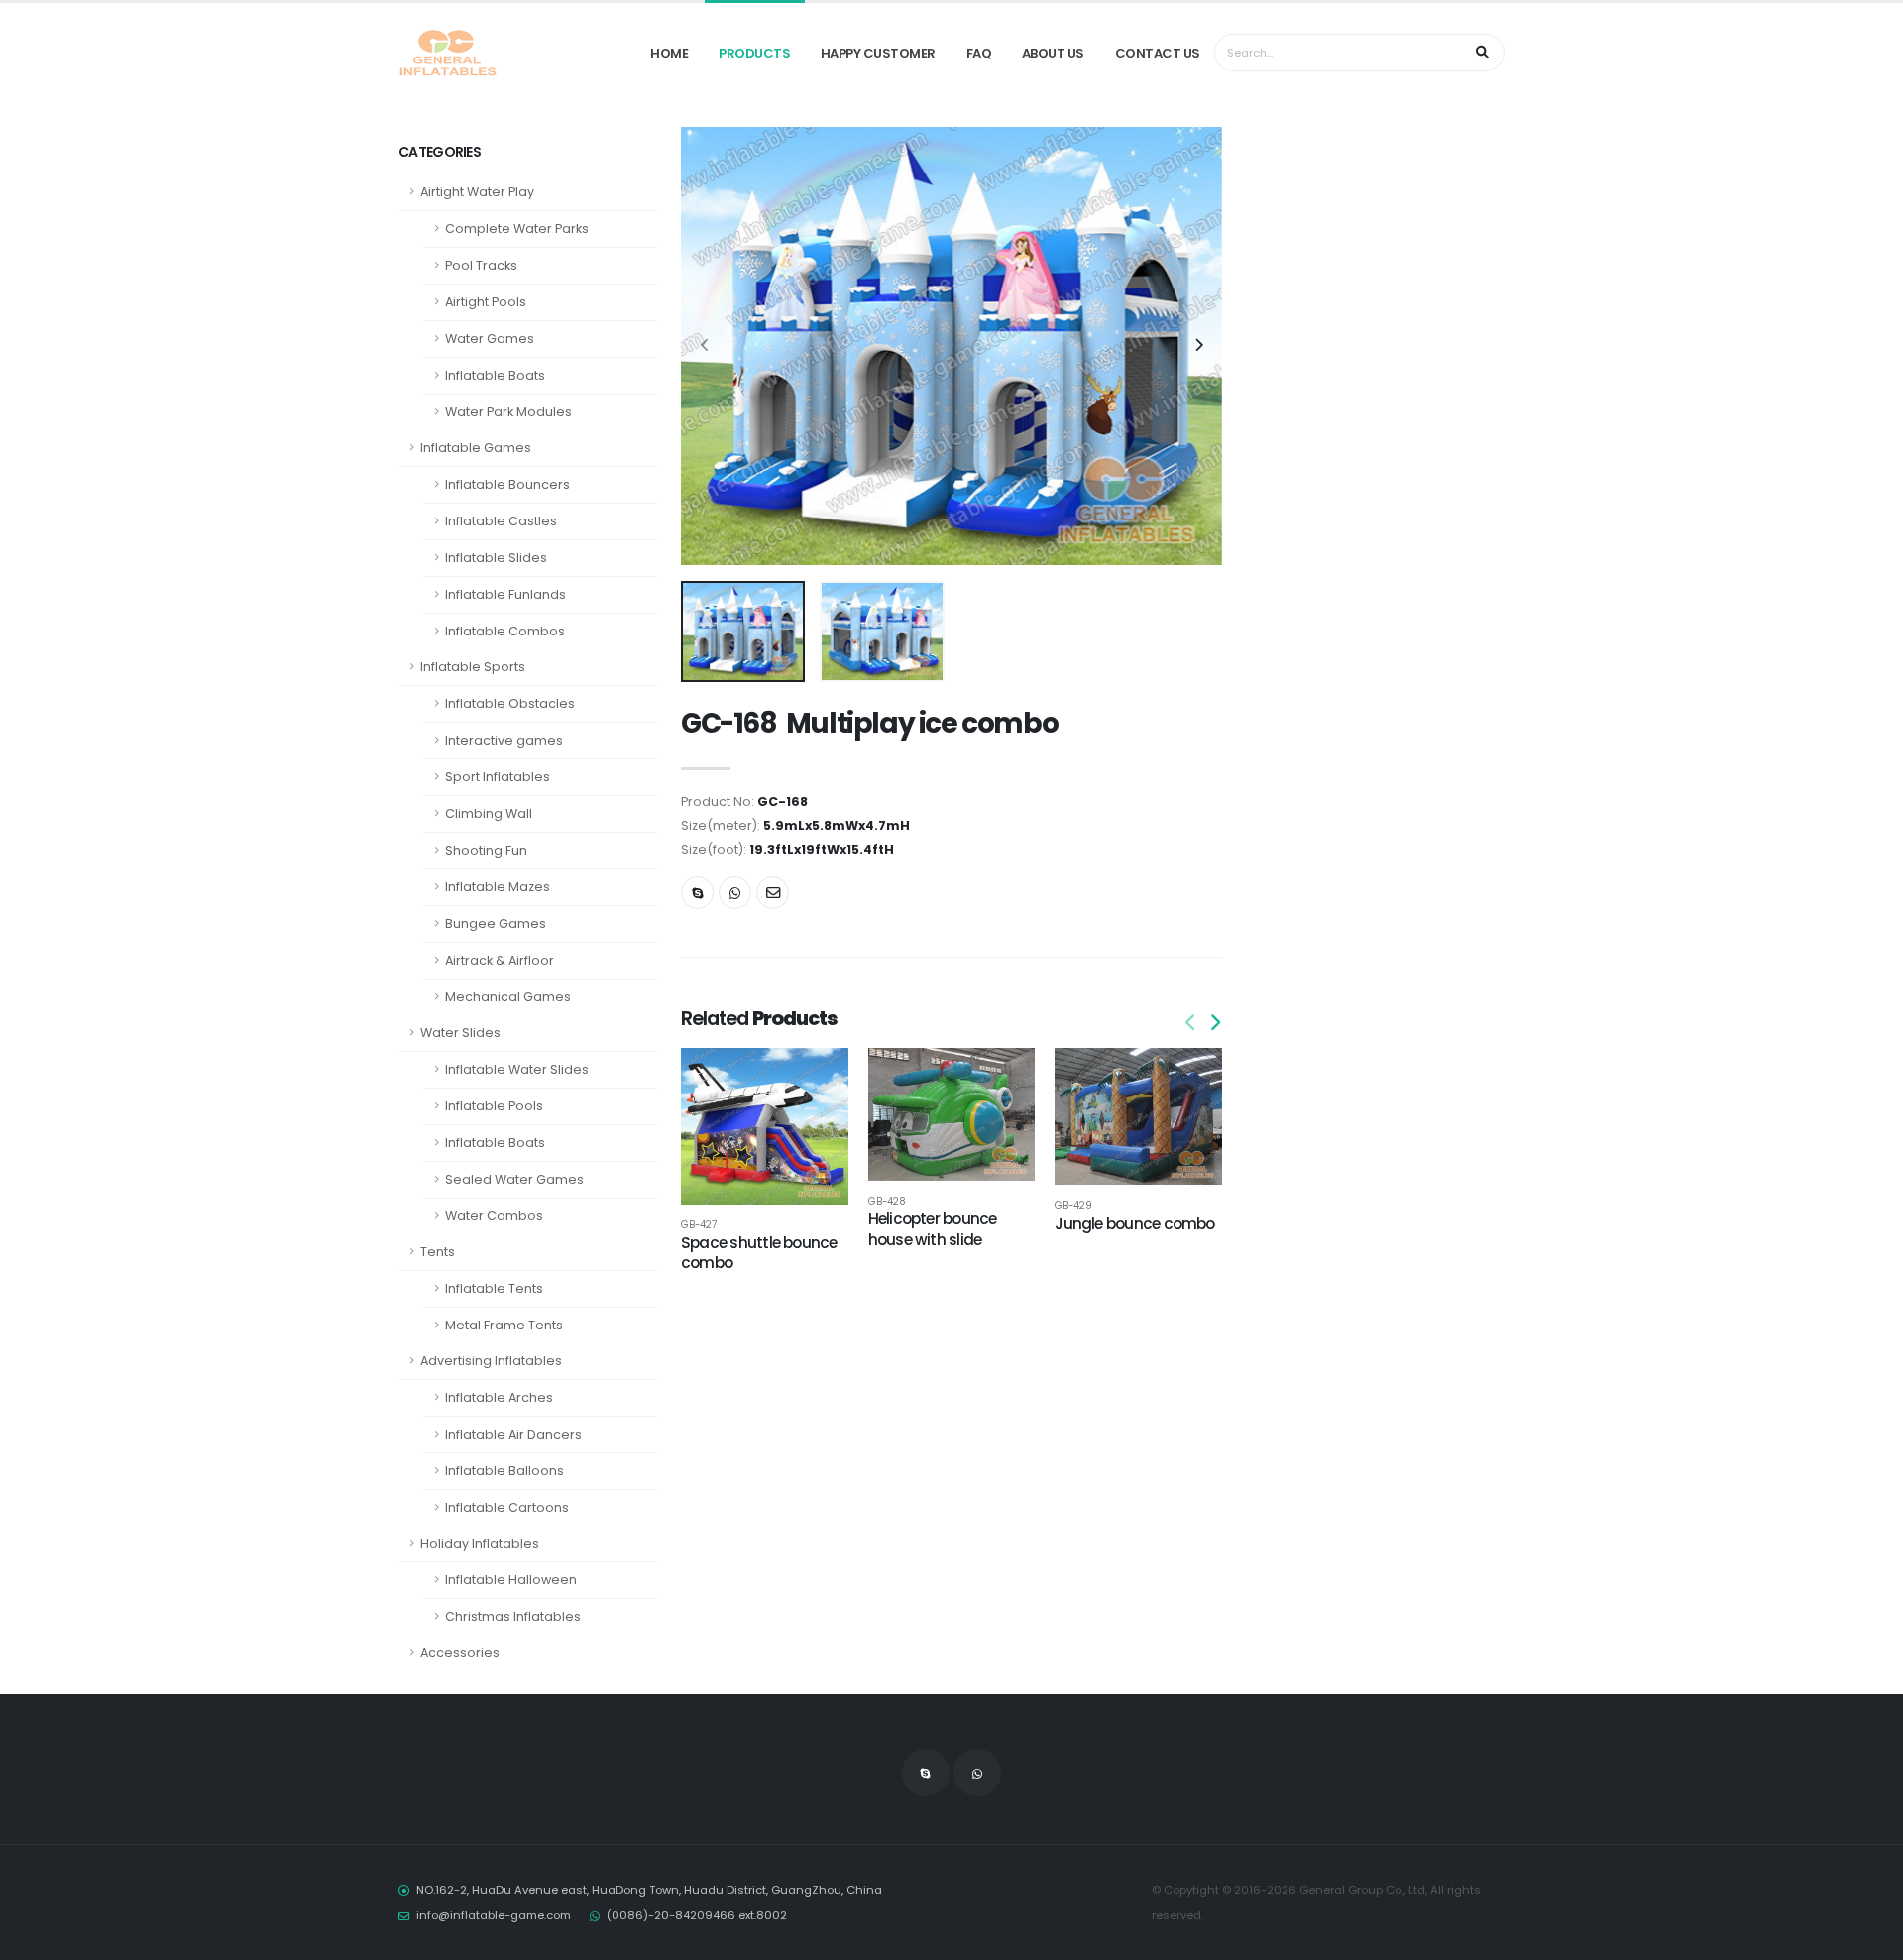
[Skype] (697, 893)
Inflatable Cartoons (507, 1507)
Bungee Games (496, 923)
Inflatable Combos (505, 631)
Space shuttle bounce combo (759, 1253)
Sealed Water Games (514, 1179)
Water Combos (494, 1216)
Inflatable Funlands (505, 594)
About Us (1053, 53)
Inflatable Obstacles (510, 703)
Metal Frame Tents (504, 1325)
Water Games (490, 339)
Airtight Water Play (477, 192)
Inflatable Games (476, 448)
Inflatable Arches (499, 1397)
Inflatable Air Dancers (513, 1434)
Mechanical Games (508, 997)
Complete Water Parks (517, 229)
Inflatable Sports (473, 667)
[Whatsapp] (735, 893)
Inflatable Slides (496, 558)
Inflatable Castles (501, 521)
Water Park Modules (508, 412)
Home (669, 53)
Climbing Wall (489, 813)
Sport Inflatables (498, 777)
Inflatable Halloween (511, 1580)
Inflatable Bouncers (507, 484)
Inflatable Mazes (498, 887)
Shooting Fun (486, 850)
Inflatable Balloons (504, 1471)
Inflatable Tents (494, 1288)
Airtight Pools (486, 302)
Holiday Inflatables (480, 1543)
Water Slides (460, 1033)
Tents (438, 1252)
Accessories (460, 1652)
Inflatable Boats (495, 375)
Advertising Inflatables (491, 1361)
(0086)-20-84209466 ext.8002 (697, 1915)
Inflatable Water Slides (517, 1069)
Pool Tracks (481, 265)
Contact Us (1158, 53)
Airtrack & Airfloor (500, 960)
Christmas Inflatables (513, 1616)
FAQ (979, 53)
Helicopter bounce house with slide (933, 1229)
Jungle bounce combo (1134, 1224)
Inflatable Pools (494, 1106)
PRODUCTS (754, 53)
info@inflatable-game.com (494, 1915)
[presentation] (706, 346)
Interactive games (504, 740)
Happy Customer (878, 53)
